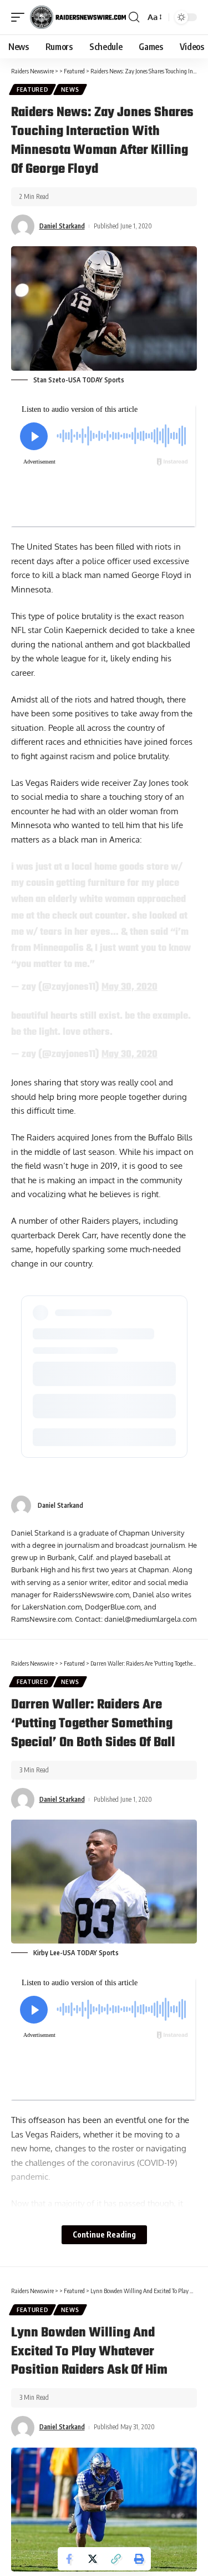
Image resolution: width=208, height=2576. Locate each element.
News (70, 89)
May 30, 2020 (130, 987)
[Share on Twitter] (93, 2559)
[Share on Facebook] (69, 2559)
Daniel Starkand (62, 226)
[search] (134, 17)
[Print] (139, 2559)
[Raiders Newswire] (78, 17)
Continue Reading (104, 2234)
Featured (32, 89)
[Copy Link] (116, 2559)
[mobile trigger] (21, 17)
